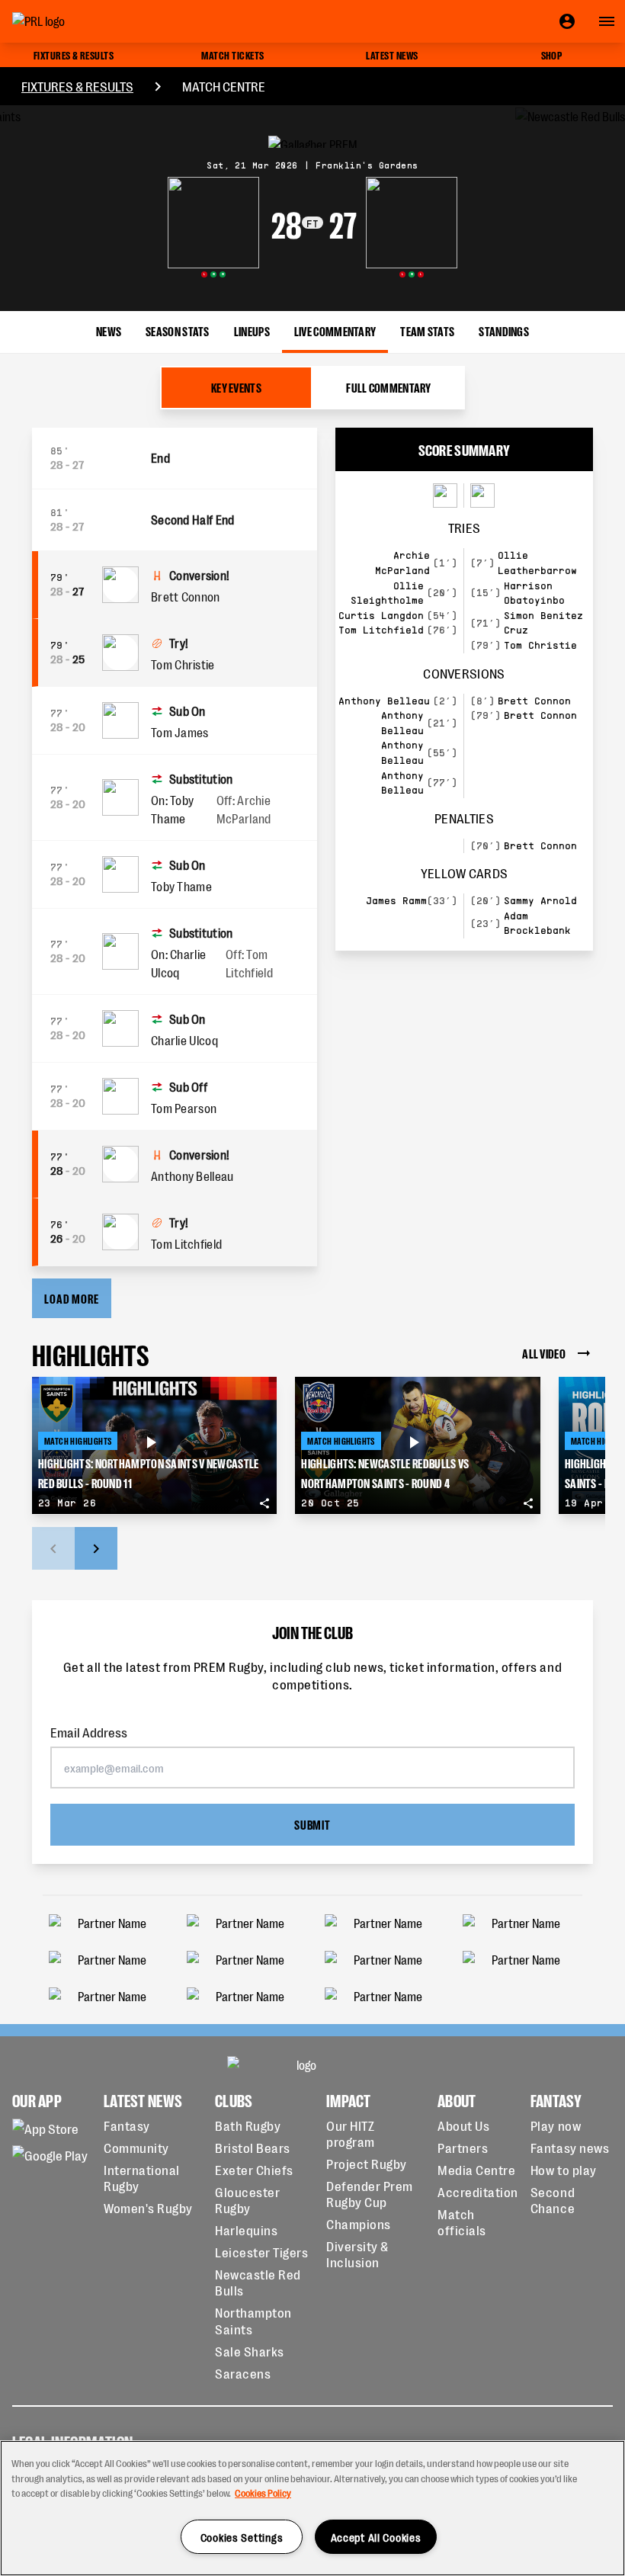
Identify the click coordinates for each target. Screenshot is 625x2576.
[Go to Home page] (73, 21)
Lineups (252, 330)
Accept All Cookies (376, 2537)
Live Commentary (335, 330)
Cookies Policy (263, 2493)
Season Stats (178, 330)
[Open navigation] (607, 21)
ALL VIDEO (544, 1353)
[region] (312, 2508)
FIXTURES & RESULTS (77, 86)
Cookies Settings (242, 2537)
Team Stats (427, 330)
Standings (504, 330)
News (109, 330)
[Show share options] (264, 1503)
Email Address (89, 1732)
